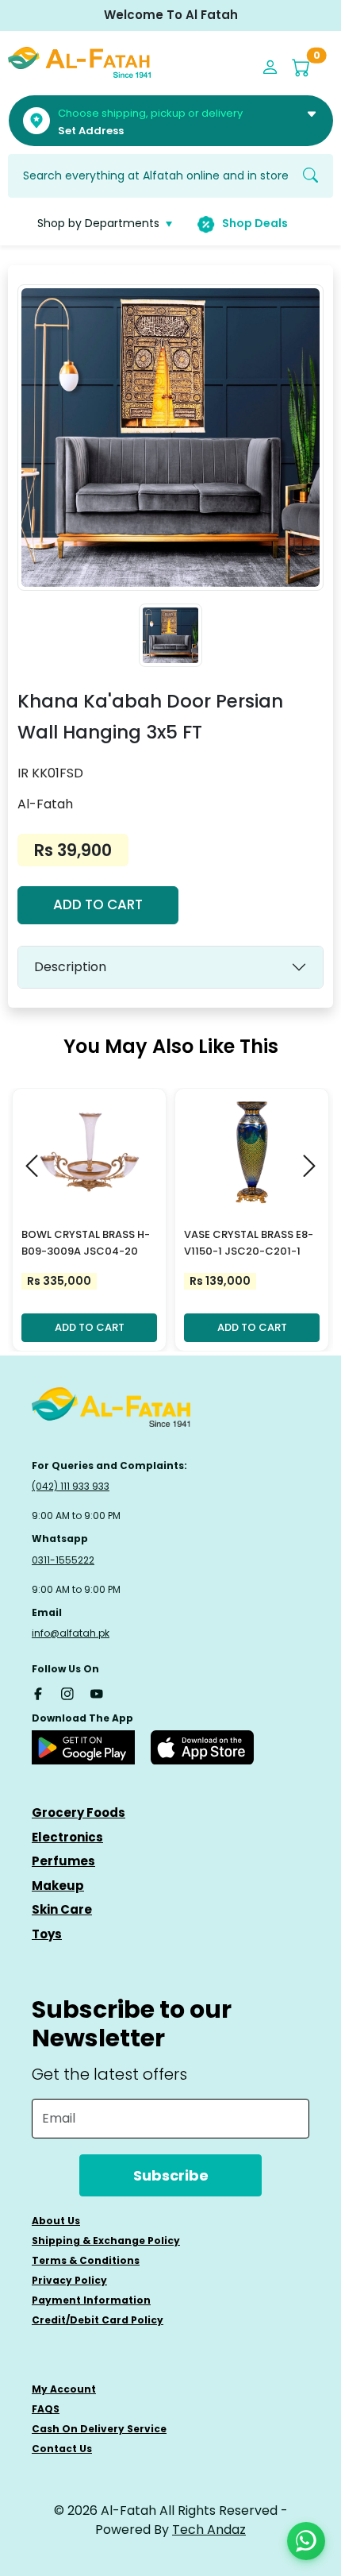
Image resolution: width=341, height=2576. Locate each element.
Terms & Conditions (86, 2260)
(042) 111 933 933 (71, 1486)
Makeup (58, 1886)
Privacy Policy (69, 2280)
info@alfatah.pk (71, 1633)
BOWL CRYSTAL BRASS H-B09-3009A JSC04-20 (86, 1243)
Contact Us (62, 2449)
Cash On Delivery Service (99, 2429)
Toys (47, 1934)
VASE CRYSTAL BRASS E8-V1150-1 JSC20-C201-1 (249, 1243)
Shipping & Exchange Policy (106, 2241)
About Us (56, 2221)
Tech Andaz (209, 2530)
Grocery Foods (79, 1812)
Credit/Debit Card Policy (98, 2320)
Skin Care (62, 1909)
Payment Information (91, 2300)
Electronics (67, 1837)
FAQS (46, 2409)
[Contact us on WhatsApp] (306, 2541)
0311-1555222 (63, 1560)
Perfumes (63, 1861)
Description (70, 967)
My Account (64, 2389)
